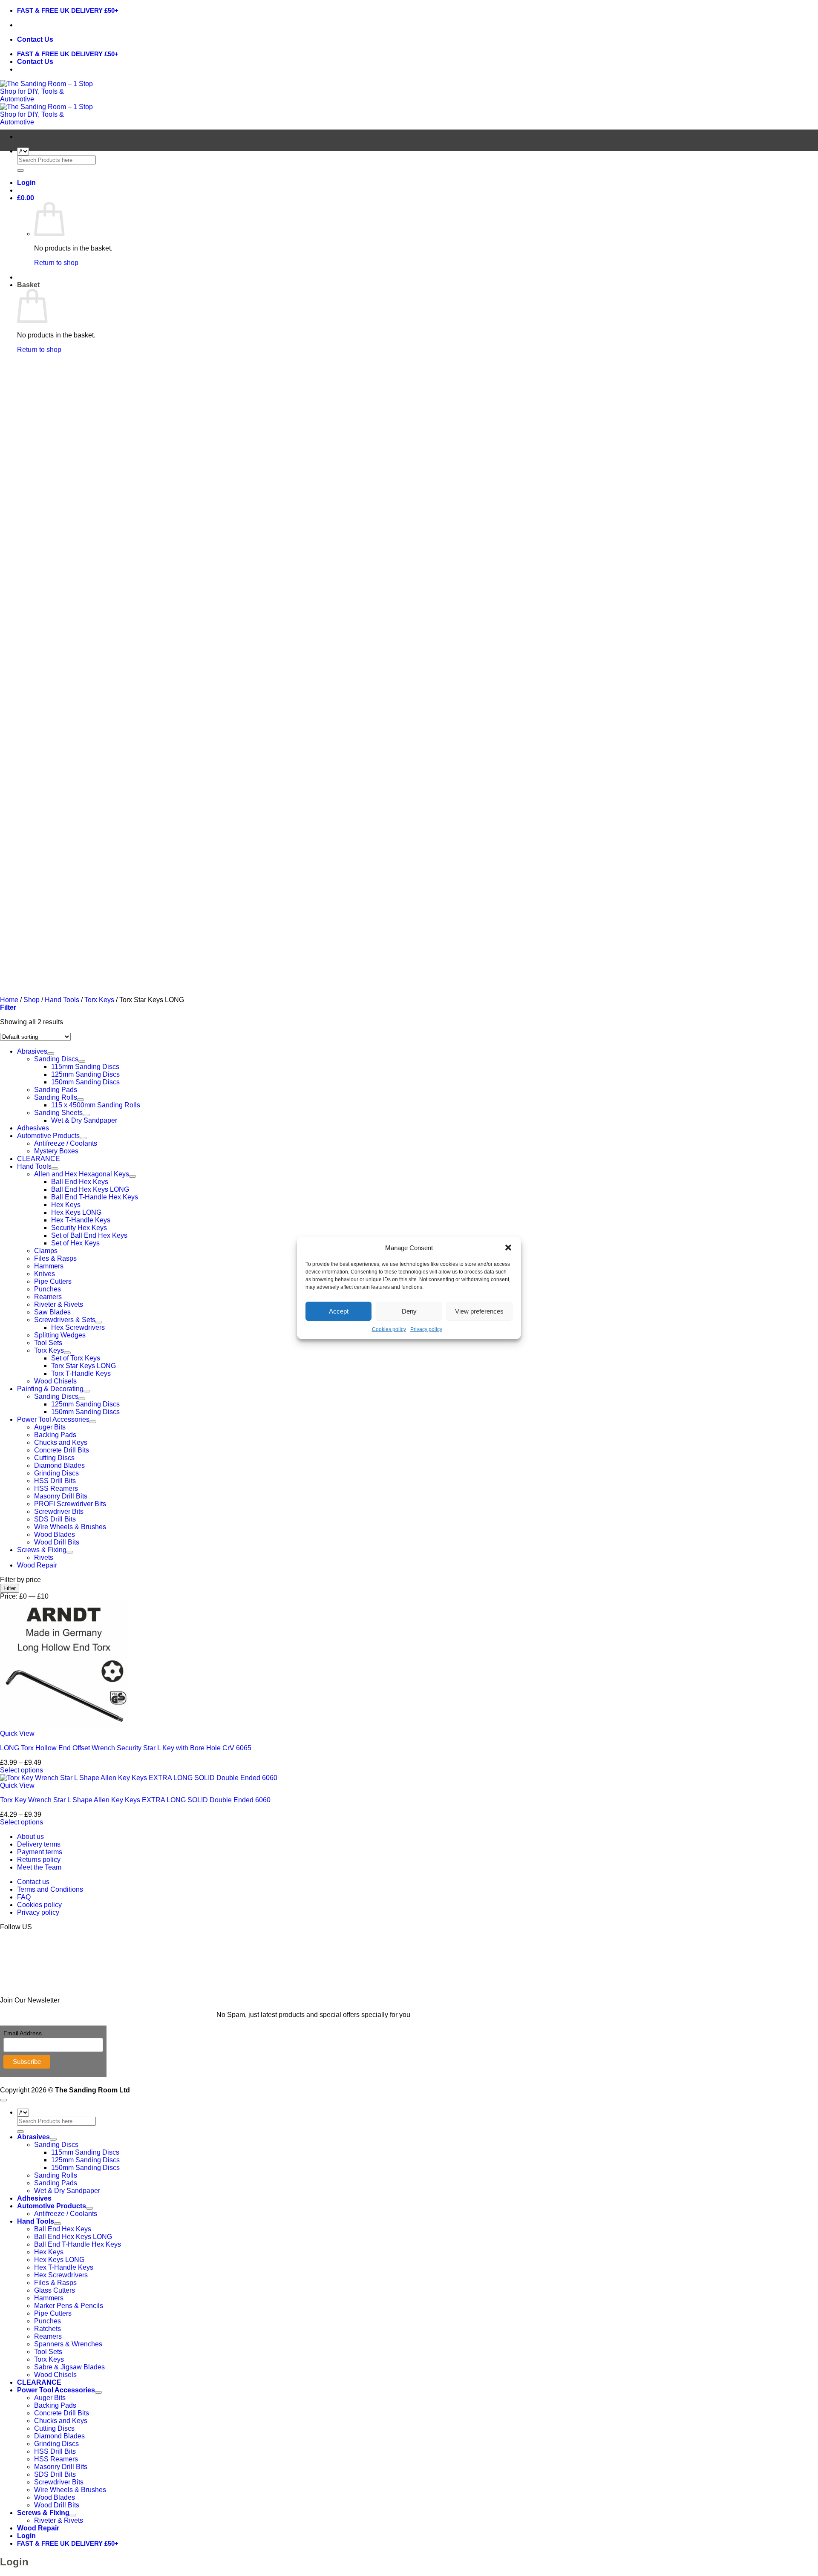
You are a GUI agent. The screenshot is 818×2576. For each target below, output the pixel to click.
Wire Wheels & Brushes (70, 1527)
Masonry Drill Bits (61, 1496)
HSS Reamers (56, 1488)
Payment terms (40, 1852)
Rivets (44, 1557)
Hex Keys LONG (76, 1212)
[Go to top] (3, 2100)
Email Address (23, 2033)
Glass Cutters (55, 2290)
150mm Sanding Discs (85, 1412)
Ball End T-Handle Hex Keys (95, 1197)
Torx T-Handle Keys (81, 1373)
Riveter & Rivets (59, 1304)
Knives (45, 1274)
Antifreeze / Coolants (66, 1143)
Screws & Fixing (42, 1550)
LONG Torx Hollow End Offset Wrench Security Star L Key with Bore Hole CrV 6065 (126, 1748)
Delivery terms (39, 1844)
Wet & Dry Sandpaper (84, 1120)
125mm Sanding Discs (85, 1404)
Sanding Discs (56, 1396)
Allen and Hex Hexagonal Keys (82, 1174)
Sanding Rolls (56, 1097)
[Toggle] (81, 1100)
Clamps (46, 1251)
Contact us (33, 1882)
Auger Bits (50, 1427)
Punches (48, 1289)
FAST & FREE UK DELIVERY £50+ (68, 10)
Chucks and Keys (61, 1442)
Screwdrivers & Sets (65, 1320)
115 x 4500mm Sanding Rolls (96, 1105)
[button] (508, 1248)
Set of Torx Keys (76, 1358)
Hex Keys (66, 1205)
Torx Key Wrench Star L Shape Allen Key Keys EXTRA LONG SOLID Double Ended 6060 (135, 1800)
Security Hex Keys (79, 1228)
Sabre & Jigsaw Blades (69, 2367)
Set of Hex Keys (75, 1243)
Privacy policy (426, 1329)
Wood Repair (37, 1565)
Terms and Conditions (50, 1889)
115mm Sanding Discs (85, 2152)
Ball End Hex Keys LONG (90, 1189)
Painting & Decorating (50, 1389)
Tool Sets (48, 1343)
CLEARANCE (39, 1159)
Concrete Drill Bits (62, 1450)
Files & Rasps (55, 1258)
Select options (22, 1770)
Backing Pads (55, 1435)
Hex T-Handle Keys (81, 1220)
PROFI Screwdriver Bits (70, 1504)
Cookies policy (389, 1329)
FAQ (24, 1897)
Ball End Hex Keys (80, 1182)
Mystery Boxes (56, 1151)
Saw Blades (52, 1312)
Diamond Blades (59, 1465)
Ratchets (48, 2329)
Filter (10, 1588)
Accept (339, 1311)
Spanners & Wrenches (68, 2344)
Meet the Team (39, 1867)
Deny (409, 1311)
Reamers (48, 1297)
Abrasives (33, 2137)
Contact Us (35, 39)
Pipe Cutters (53, 1281)
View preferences (479, 1311)
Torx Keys (49, 1350)
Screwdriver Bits (59, 1511)
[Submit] (20, 170)
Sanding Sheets (58, 1113)
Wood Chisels (55, 1381)
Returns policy (39, 1860)
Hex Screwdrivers (78, 1327)
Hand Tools (34, 1166)
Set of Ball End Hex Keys (89, 1235)
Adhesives (33, 1128)
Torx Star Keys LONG (84, 1366)
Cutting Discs (54, 1458)
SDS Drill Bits (55, 1519)
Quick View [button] (17, 1733)
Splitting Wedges (60, 1335)
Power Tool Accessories (53, 1419)
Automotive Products (48, 1136)
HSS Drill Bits (55, 1481)
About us (30, 1837)
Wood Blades (55, 1534)
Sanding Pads (56, 2183)
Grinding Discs (56, 1473)
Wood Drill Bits (57, 1542)
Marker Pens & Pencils (69, 2306)
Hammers (49, 1266)
